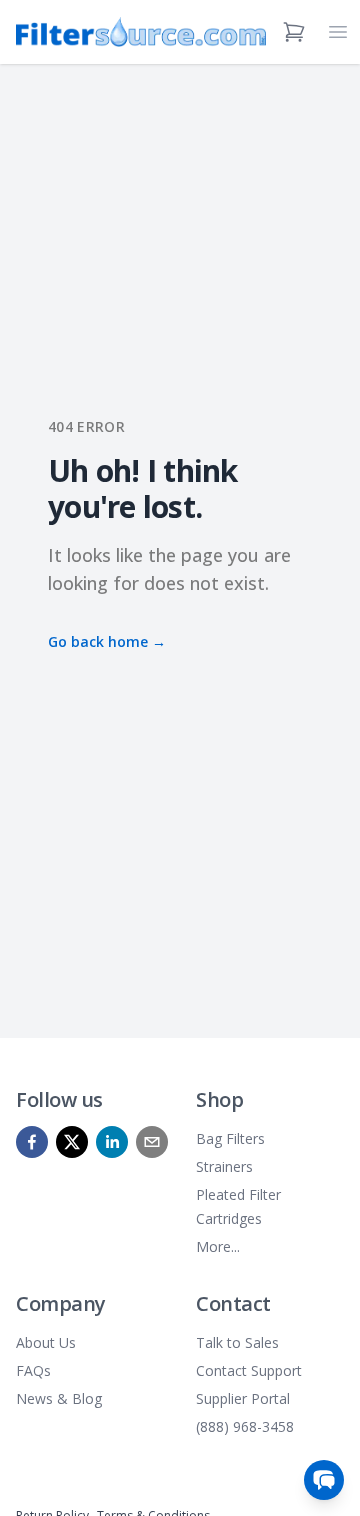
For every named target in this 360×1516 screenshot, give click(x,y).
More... (218, 1246)
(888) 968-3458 (245, 1426)
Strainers (224, 1166)
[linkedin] (112, 1142)
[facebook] (32, 1142)
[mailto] (152, 1142)
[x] (72, 1142)
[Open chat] (324, 1480)
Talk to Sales (237, 1342)
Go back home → (107, 641)
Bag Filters (230, 1138)
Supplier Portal (243, 1398)
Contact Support (249, 1370)
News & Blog (59, 1398)
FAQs (33, 1370)
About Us (46, 1342)
